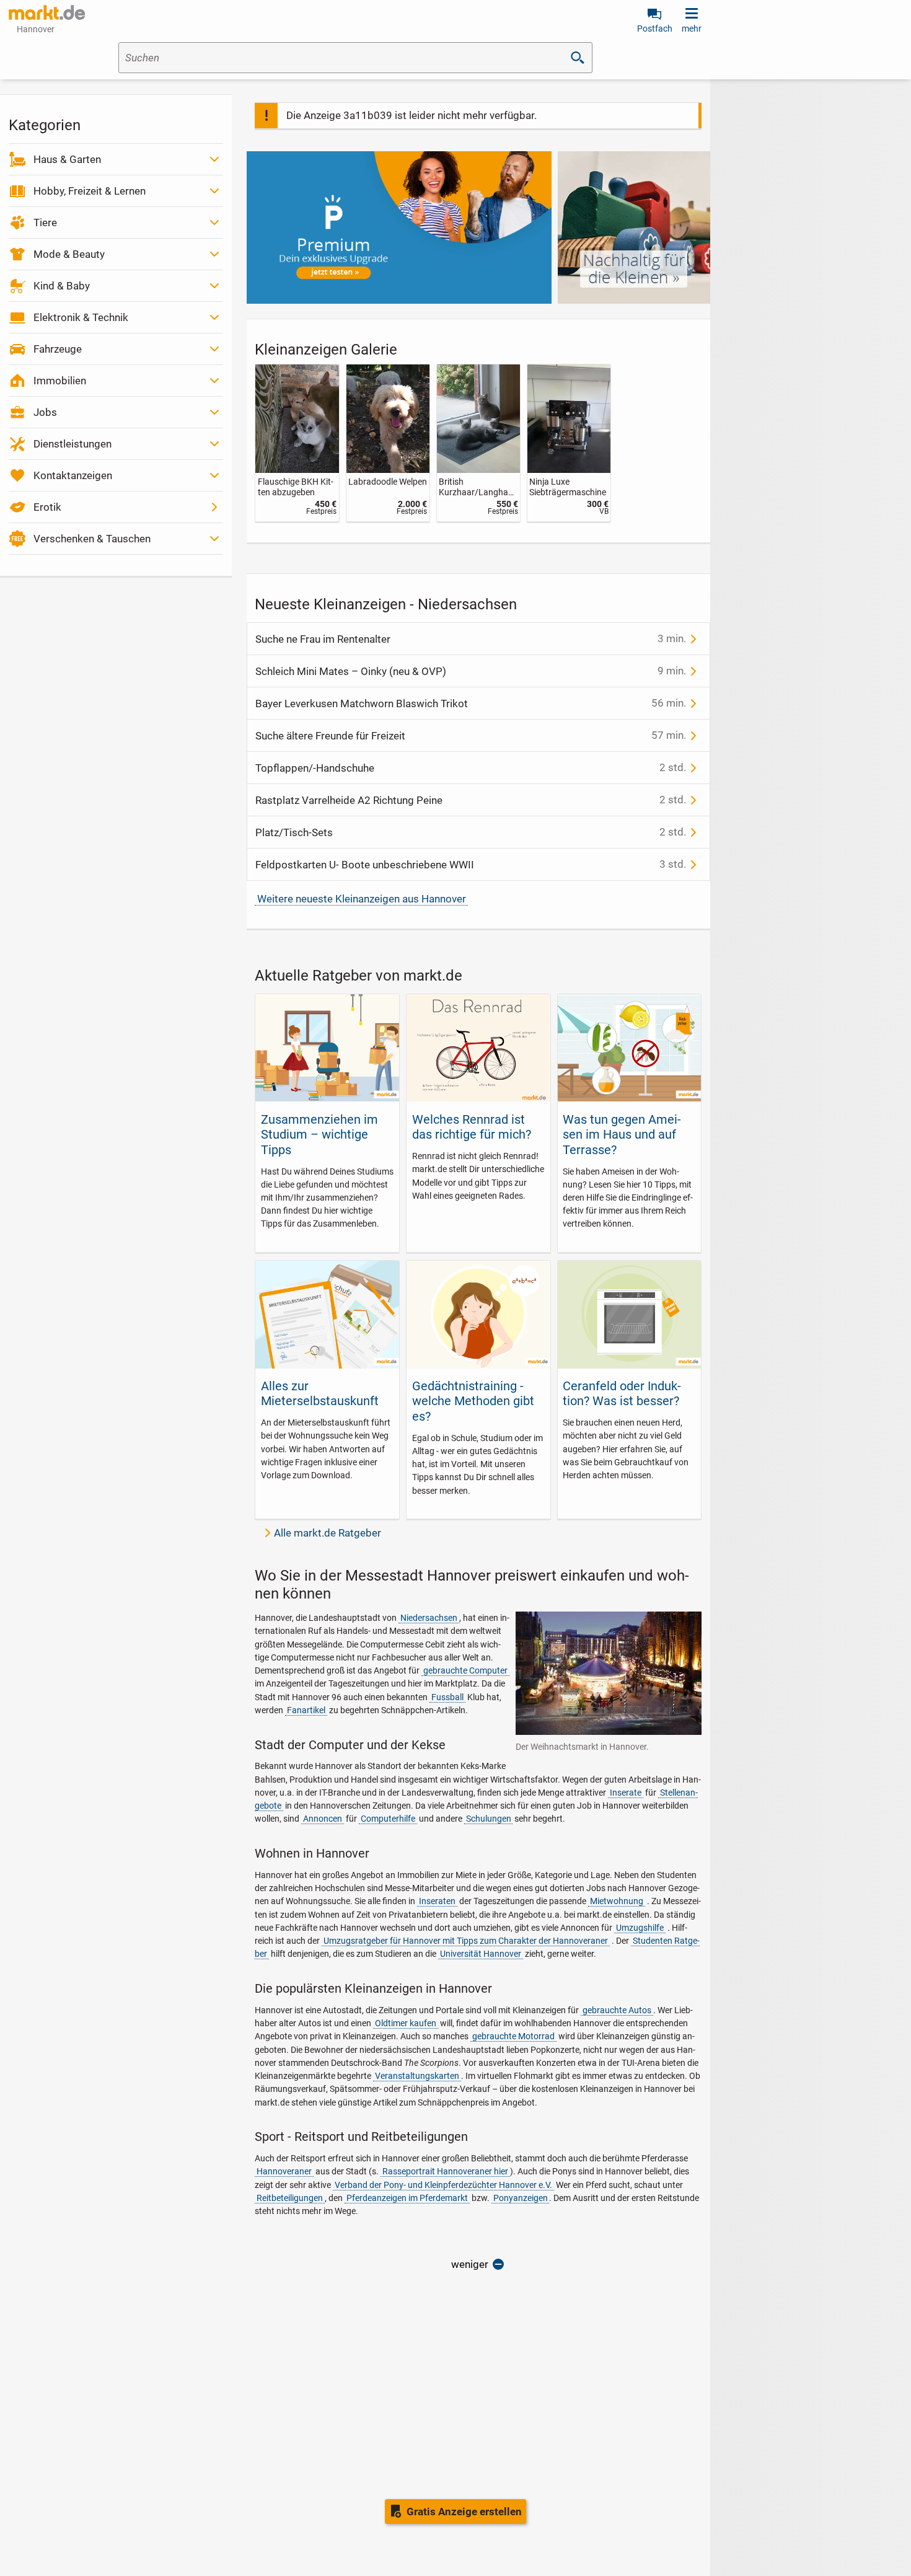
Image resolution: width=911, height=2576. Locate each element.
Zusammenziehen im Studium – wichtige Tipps (319, 1135)
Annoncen (323, 1819)
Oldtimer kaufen (406, 2023)
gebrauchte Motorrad (513, 2036)
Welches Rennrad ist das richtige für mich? (472, 1127)
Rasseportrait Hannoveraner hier (445, 2171)
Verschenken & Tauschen (92, 539)
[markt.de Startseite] (47, 12)
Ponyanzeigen (521, 2198)
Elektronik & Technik (81, 317)
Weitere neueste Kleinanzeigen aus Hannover (362, 899)
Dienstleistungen (73, 444)
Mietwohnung (617, 1901)
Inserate (626, 1793)
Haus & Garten (67, 159)
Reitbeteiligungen (290, 2198)
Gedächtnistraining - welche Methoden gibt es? (473, 1401)
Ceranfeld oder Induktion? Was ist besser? (622, 1393)
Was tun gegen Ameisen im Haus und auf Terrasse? (622, 1135)
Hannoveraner (284, 2171)
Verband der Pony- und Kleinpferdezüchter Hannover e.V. (443, 2185)
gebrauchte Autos (617, 2010)
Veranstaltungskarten (417, 2076)
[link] (297, 443)
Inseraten (437, 1901)
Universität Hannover (481, 1954)
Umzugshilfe (640, 1928)
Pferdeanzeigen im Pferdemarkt (407, 2198)
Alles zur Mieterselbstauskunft (320, 1393)
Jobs (45, 412)
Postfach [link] (655, 29)
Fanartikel (306, 1710)
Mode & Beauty (69, 254)
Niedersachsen (429, 1618)
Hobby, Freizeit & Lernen (90, 191)
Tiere (45, 223)
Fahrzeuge (58, 349)
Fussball (447, 1697)
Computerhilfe (388, 1819)
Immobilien (60, 381)
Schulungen (489, 1819)
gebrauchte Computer (465, 1670)
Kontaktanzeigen (73, 475)
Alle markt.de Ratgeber (328, 1533)
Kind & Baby (62, 286)
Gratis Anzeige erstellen (464, 2512)
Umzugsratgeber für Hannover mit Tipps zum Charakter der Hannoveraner (466, 1941)
